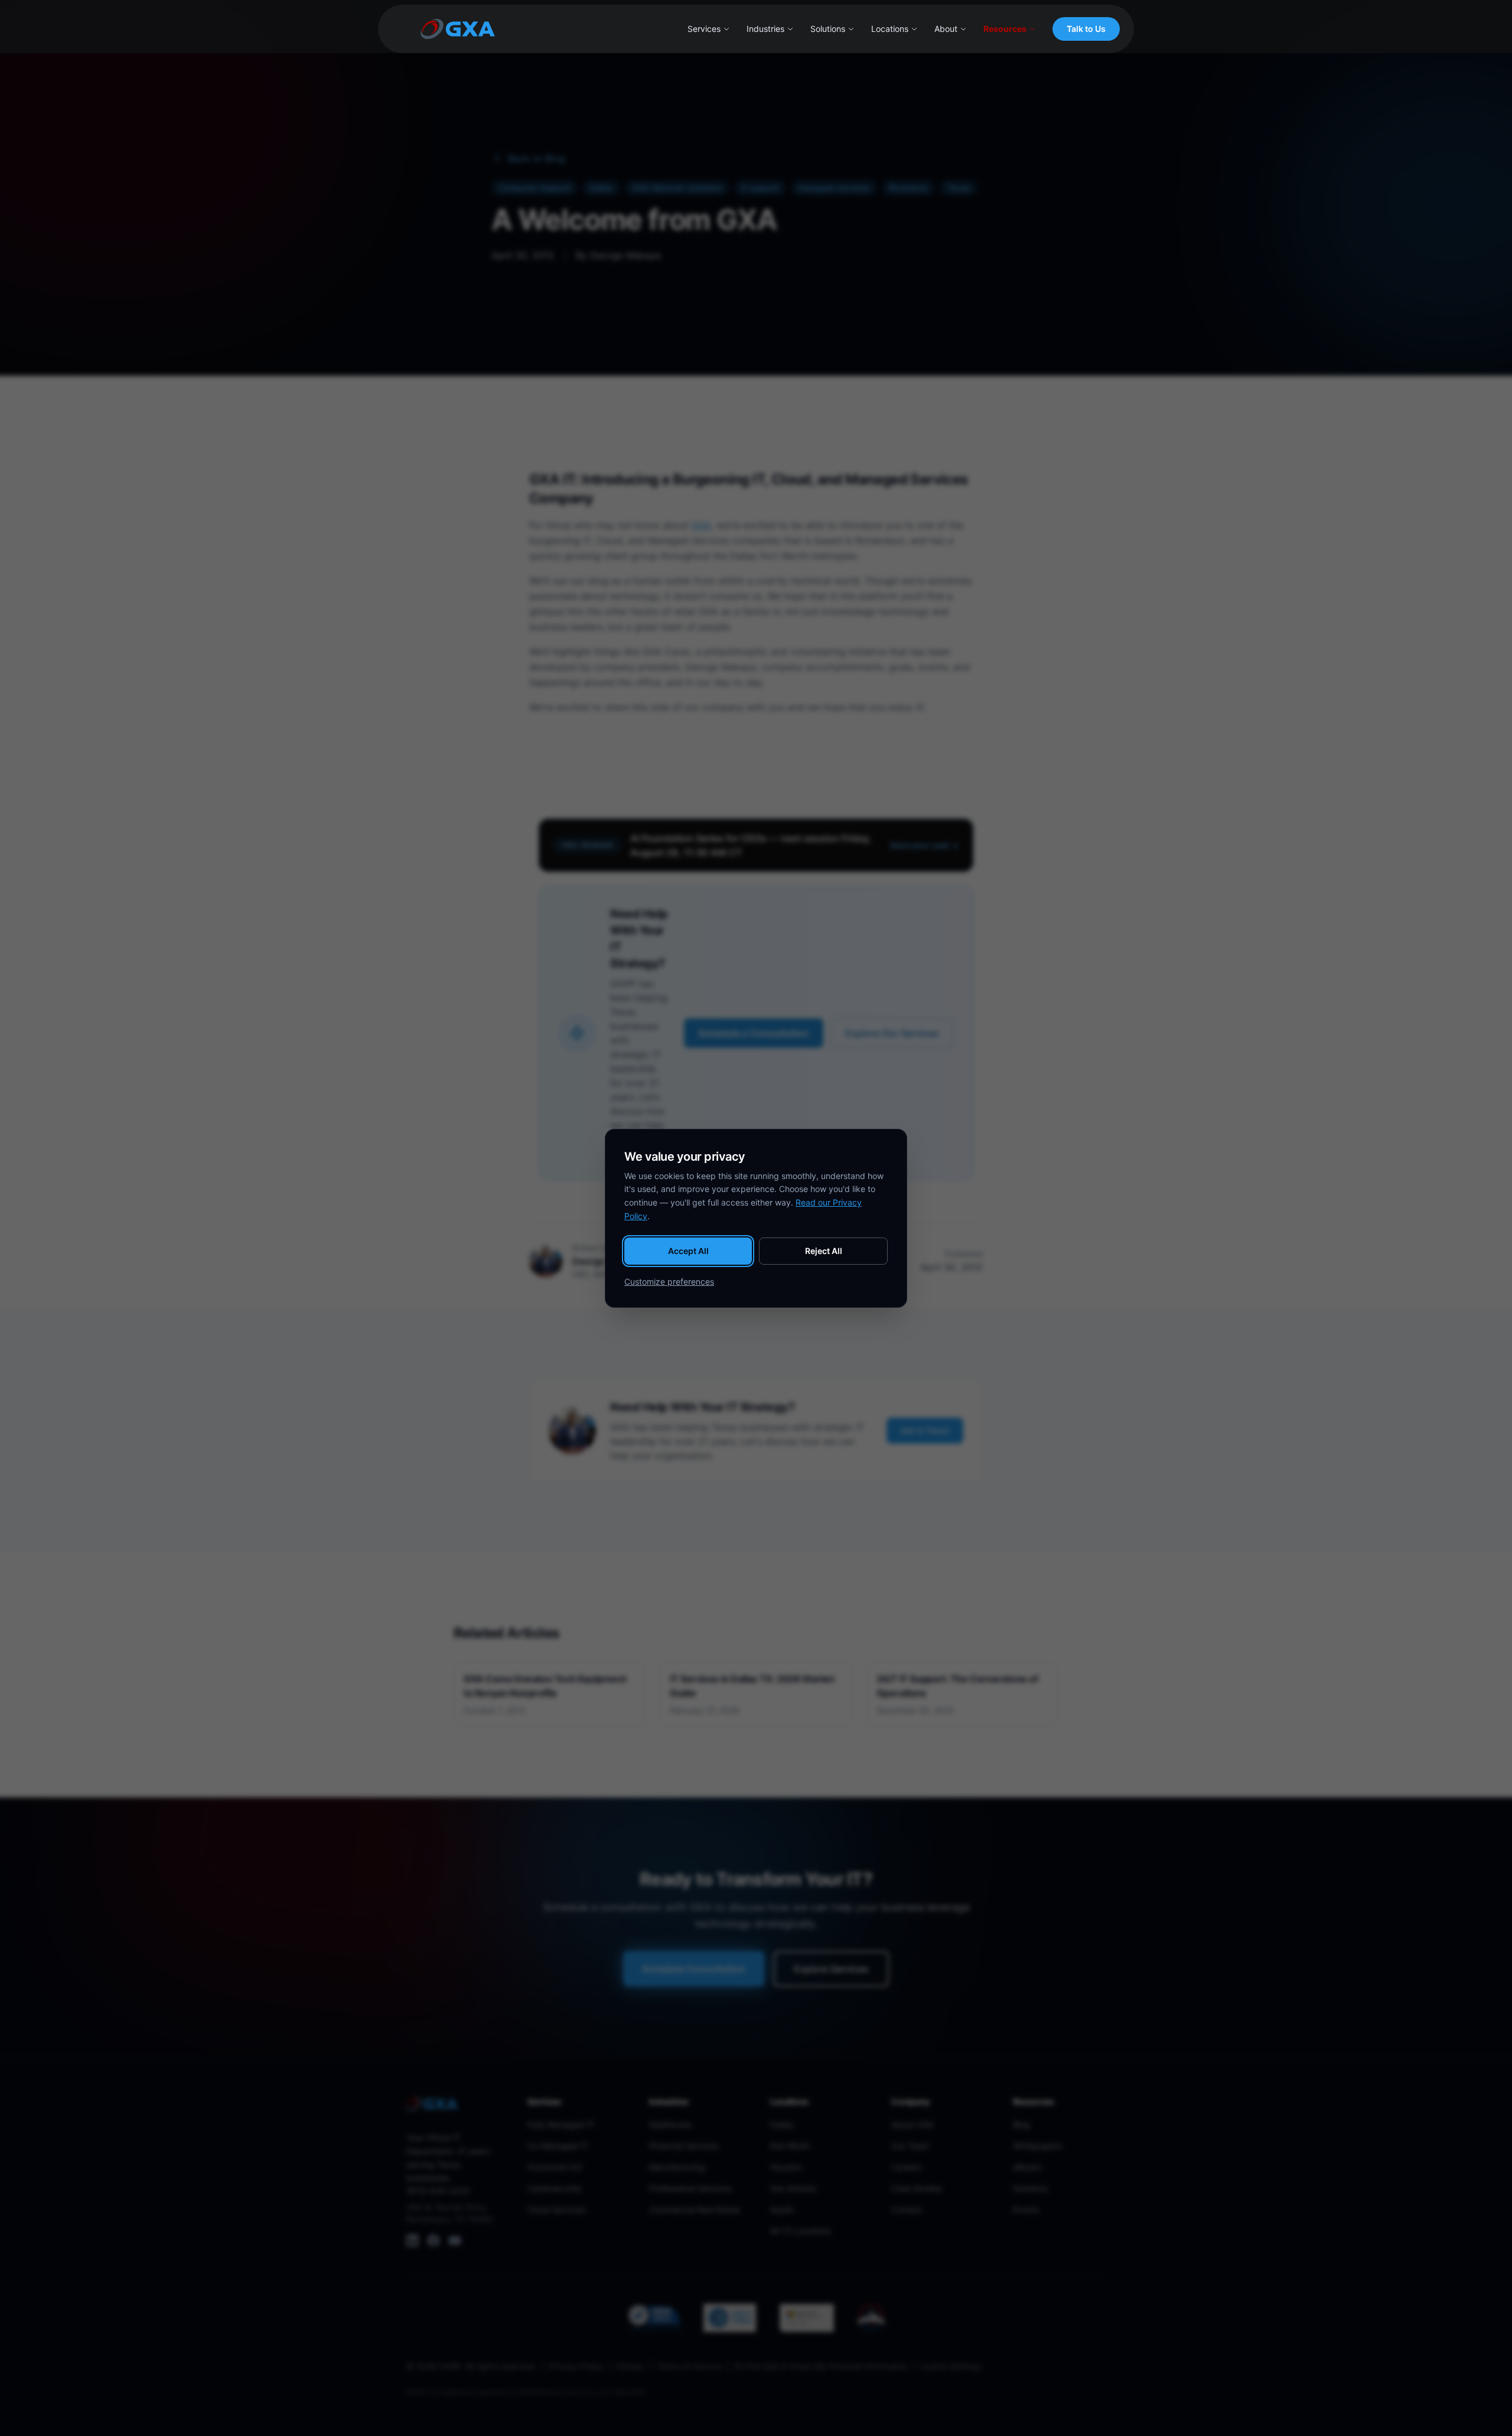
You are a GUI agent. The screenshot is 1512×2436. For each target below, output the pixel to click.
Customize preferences (669, 1281)
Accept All (688, 1251)
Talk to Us (1086, 29)
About (946, 29)
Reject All (824, 1251)
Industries (765, 29)
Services (704, 29)
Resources (1005, 29)
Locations (890, 29)
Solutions (828, 29)
